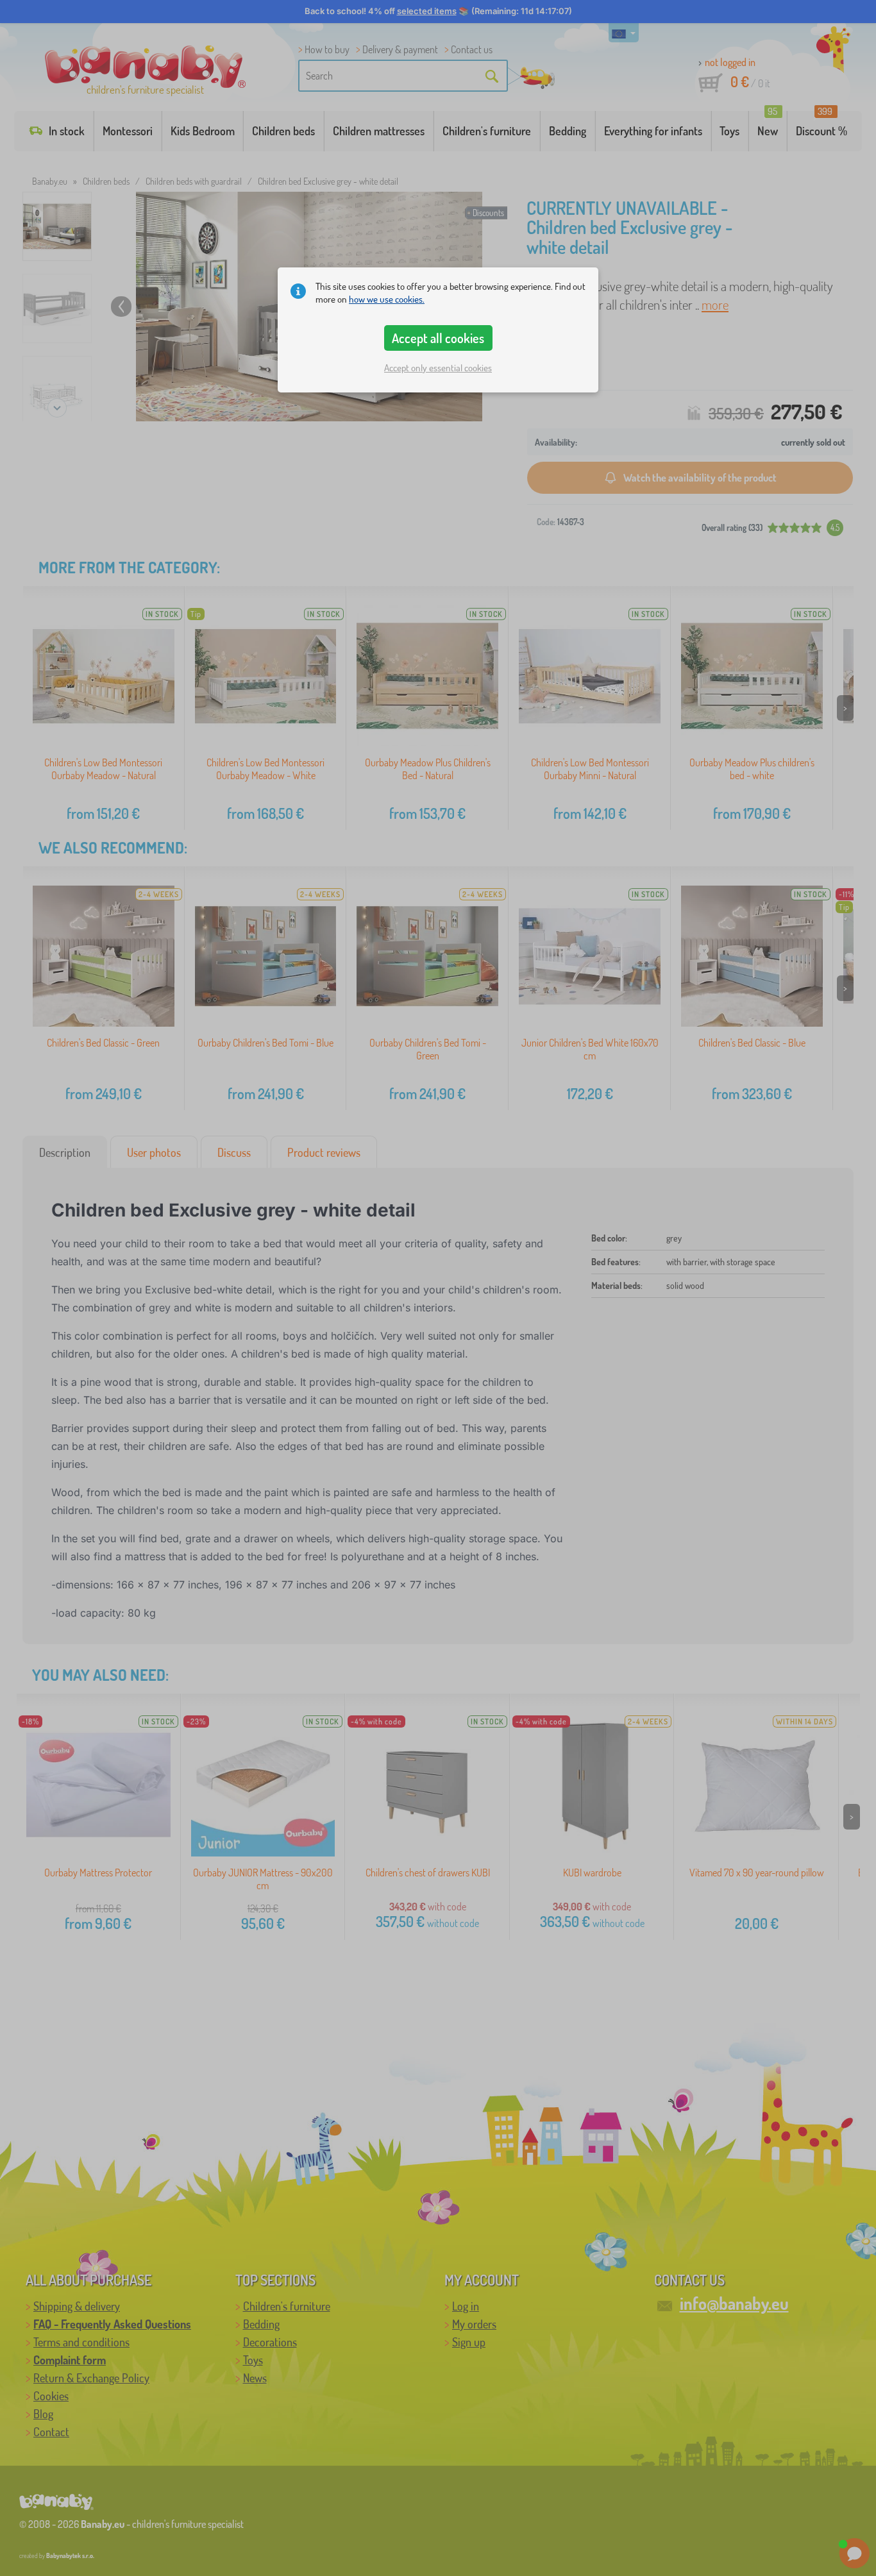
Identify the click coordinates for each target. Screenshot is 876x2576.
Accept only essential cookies (438, 368)
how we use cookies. (387, 299)
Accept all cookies (438, 338)
